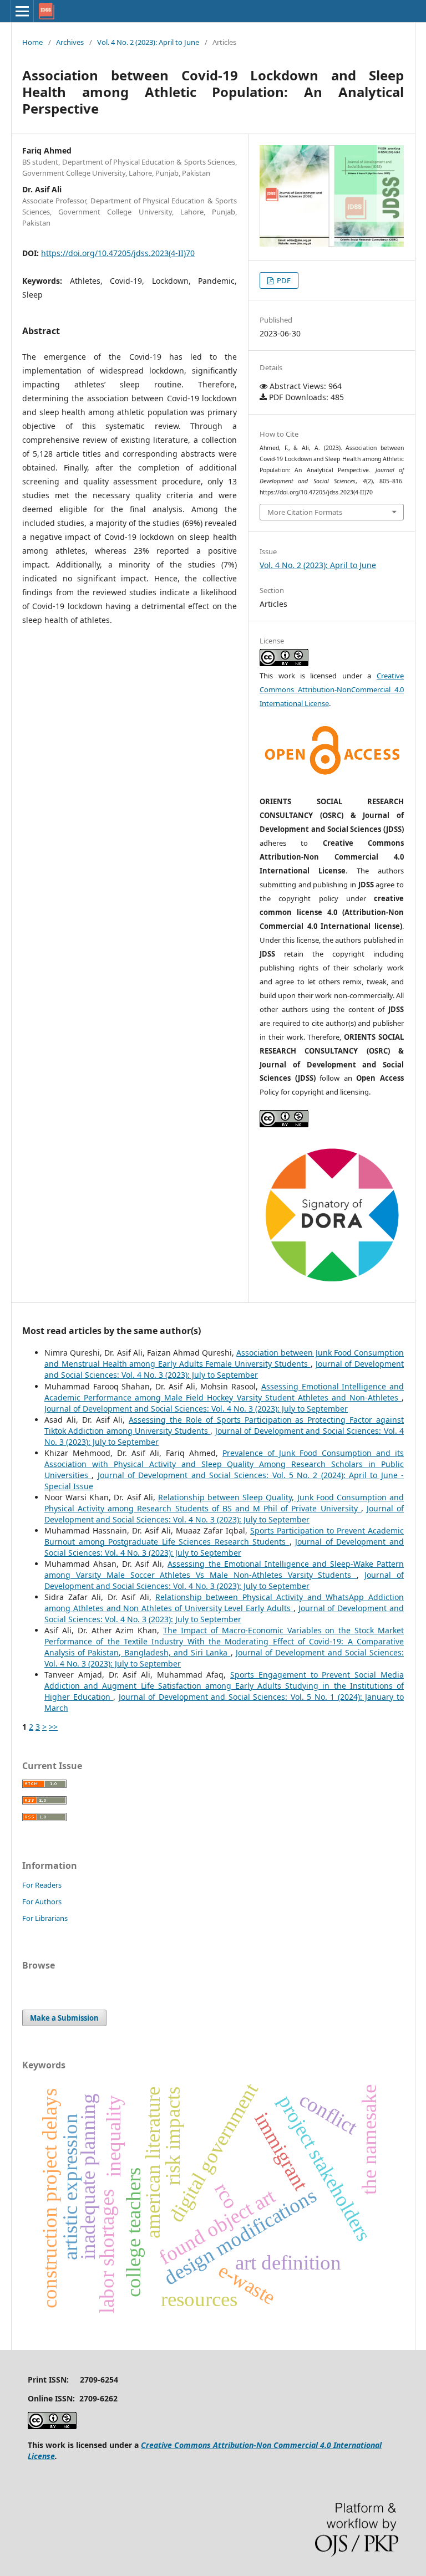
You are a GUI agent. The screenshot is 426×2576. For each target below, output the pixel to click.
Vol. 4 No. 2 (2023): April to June (148, 42)
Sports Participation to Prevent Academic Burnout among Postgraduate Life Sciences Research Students (224, 1536)
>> (53, 1727)
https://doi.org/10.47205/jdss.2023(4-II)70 (118, 253)
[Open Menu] (22, 11)
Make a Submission (64, 2018)
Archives (70, 42)
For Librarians (45, 1918)
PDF (283, 280)
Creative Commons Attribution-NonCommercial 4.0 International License (332, 689)
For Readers (42, 1885)
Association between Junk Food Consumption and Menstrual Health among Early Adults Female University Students (224, 1358)
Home (32, 42)
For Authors (42, 1902)
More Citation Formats (305, 512)
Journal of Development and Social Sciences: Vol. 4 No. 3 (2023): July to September (224, 1369)
